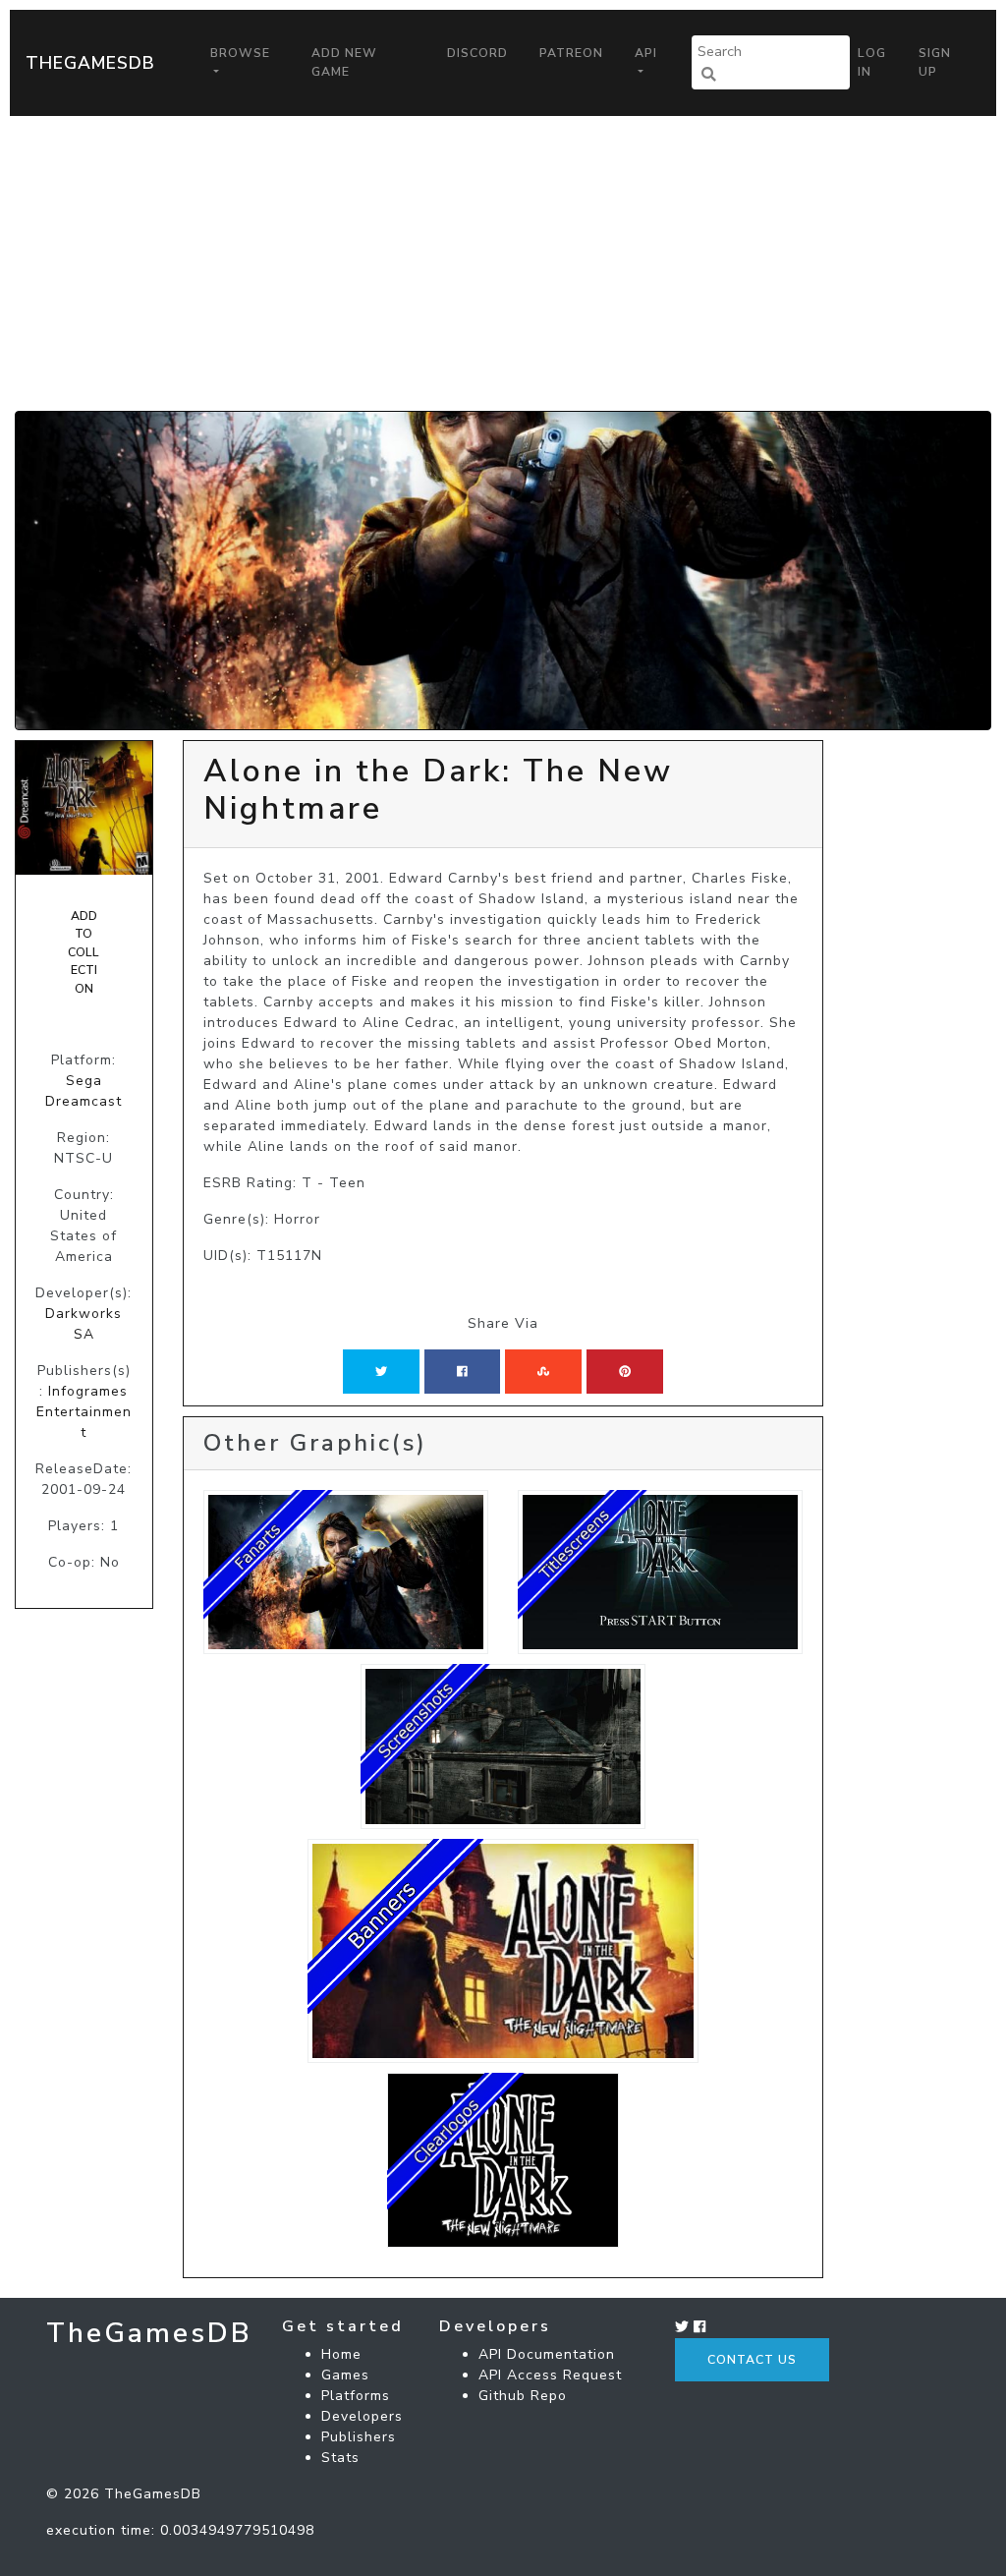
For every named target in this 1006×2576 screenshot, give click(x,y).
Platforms (356, 2396)
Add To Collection (84, 952)
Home (341, 2354)
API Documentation (547, 2354)
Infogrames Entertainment (84, 1412)
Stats (340, 2458)
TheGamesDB (90, 63)
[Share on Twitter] (381, 1371)
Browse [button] (240, 53)
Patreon (571, 53)
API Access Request (550, 2375)
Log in (872, 62)
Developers (362, 2416)
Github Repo (523, 2396)
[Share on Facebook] (462, 1371)
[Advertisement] (503, 263)
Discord (477, 53)
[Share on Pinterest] (625, 1371)
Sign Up (935, 62)
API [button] (646, 53)
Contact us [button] (752, 2360)
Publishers (359, 2437)
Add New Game (344, 62)
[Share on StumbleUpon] (543, 1371)
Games (345, 2375)
